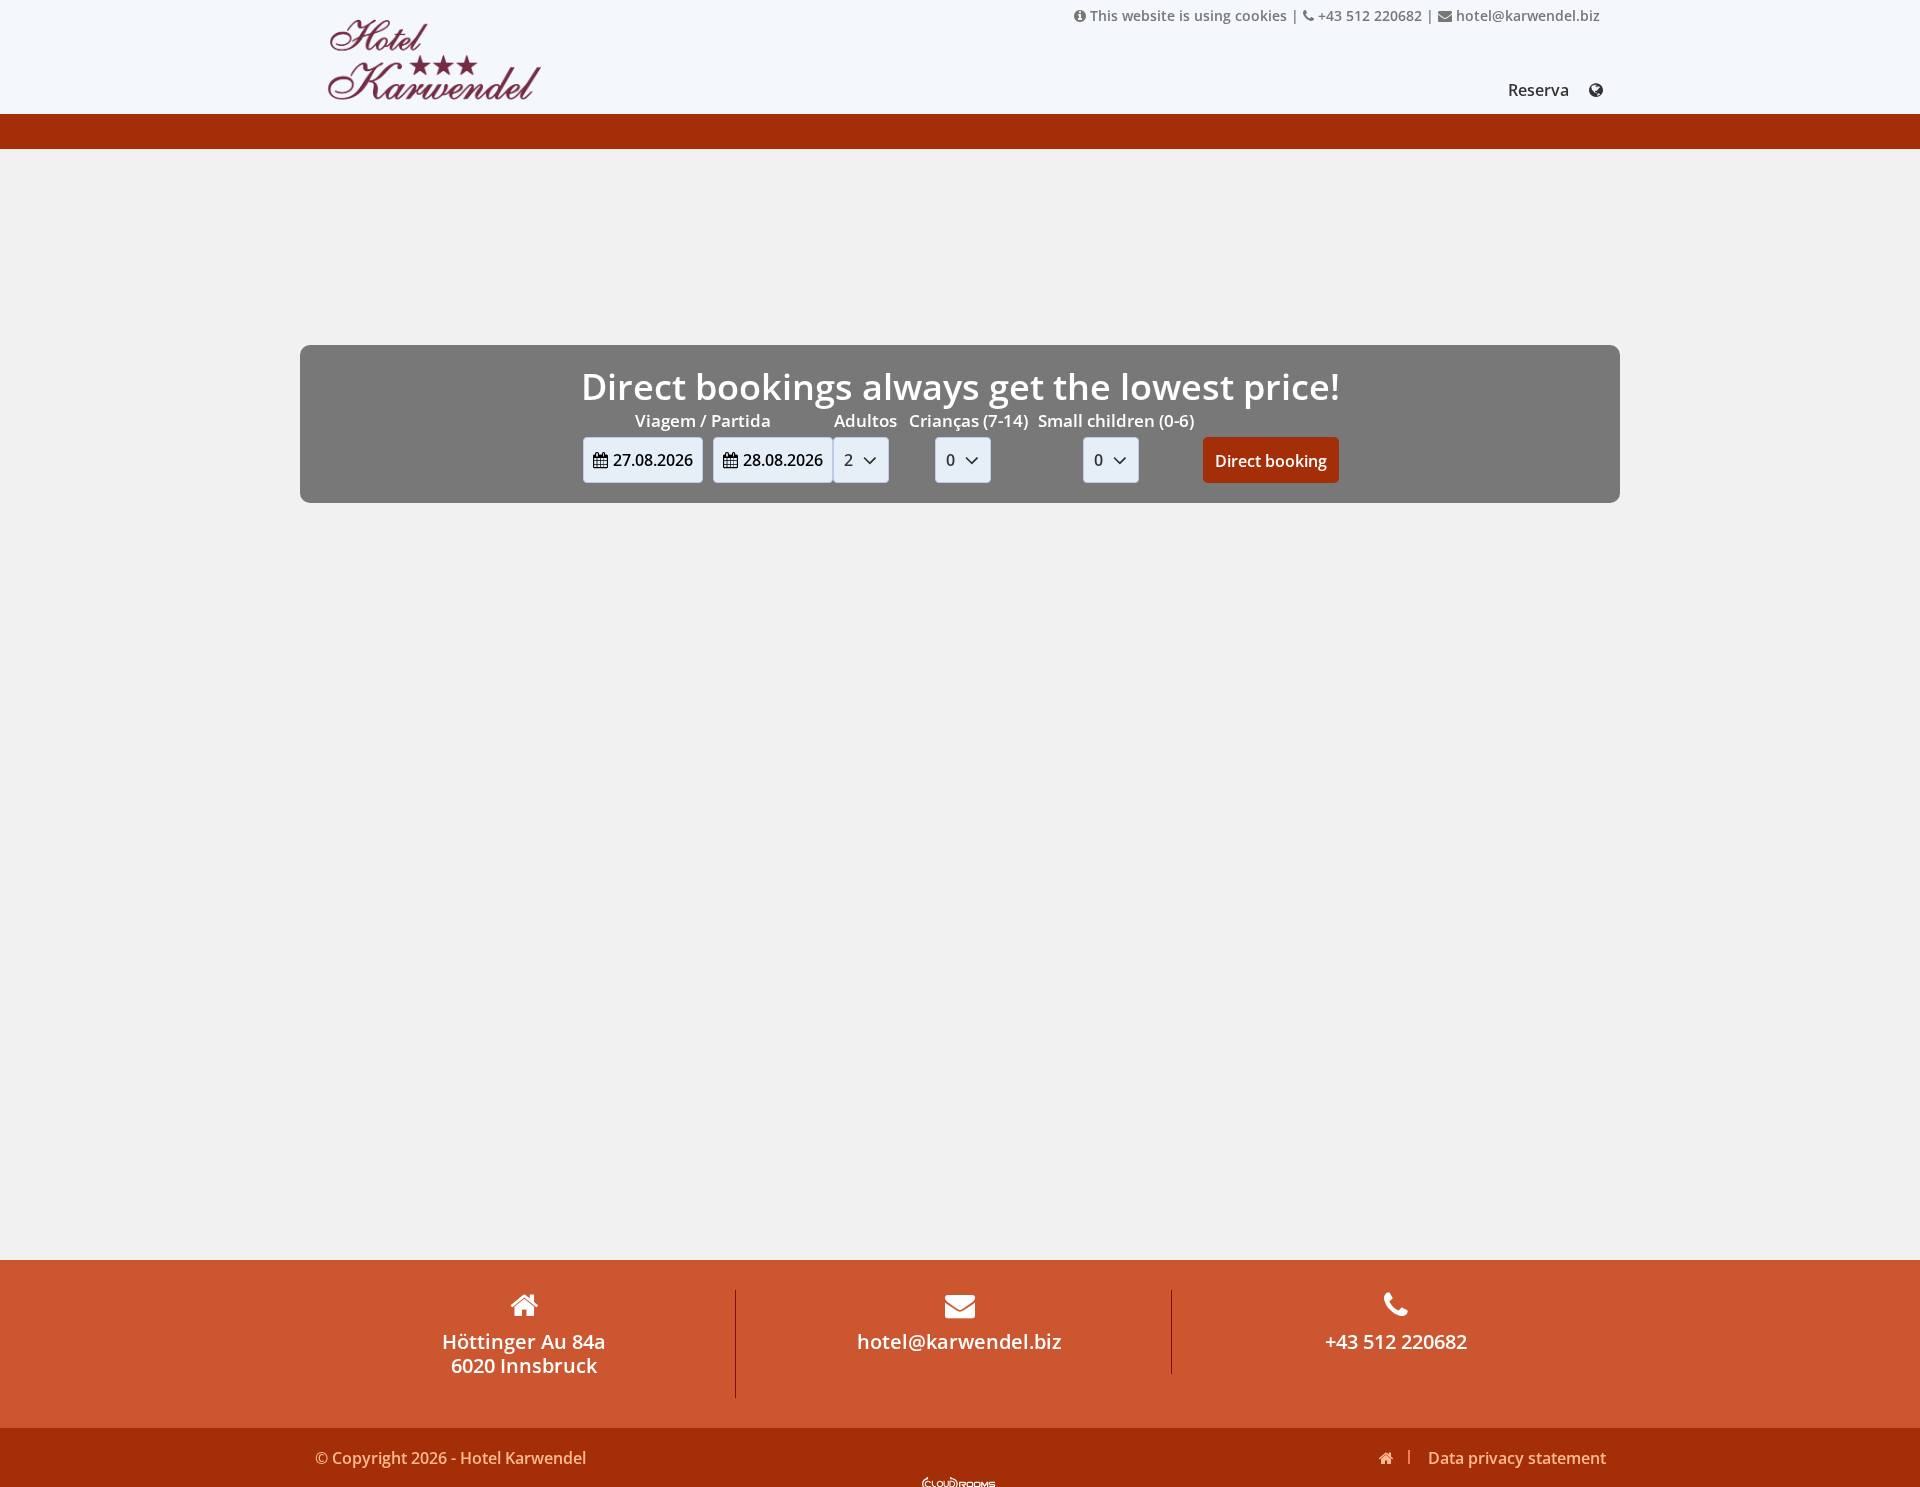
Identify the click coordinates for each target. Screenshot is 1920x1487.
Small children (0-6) (1116, 420)
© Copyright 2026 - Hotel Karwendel (450, 1458)
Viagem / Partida (703, 420)
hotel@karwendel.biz (1526, 15)
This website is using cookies (1186, 15)
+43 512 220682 (1368, 15)
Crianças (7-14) (968, 420)
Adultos (865, 420)
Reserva (1538, 90)
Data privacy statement (1517, 1458)
